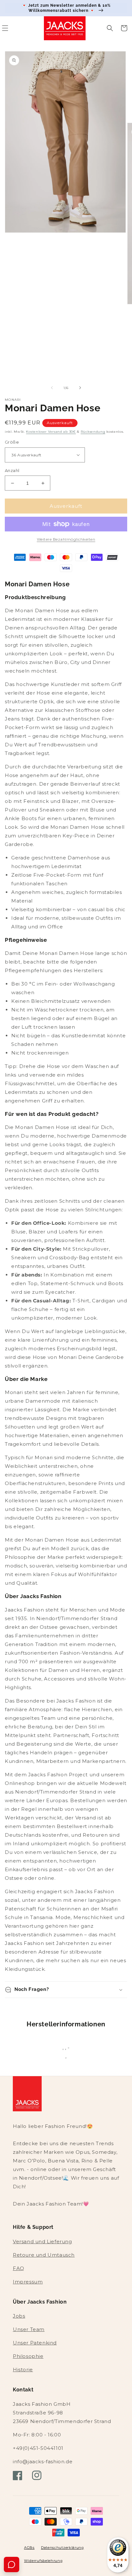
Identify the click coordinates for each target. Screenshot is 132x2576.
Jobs (19, 2316)
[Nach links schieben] (52, 388)
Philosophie (28, 2356)
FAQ (19, 2268)
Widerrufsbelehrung (43, 2561)
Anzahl (12, 470)
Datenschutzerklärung (62, 2548)
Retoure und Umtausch (44, 2255)
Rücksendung (93, 432)
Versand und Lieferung (42, 2241)
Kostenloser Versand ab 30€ (51, 432)
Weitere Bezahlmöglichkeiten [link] (66, 539)
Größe (12, 442)
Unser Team (29, 2329)
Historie (23, 2370)
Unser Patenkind (35, 2343)
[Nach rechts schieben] (80, 388)
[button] (110, 28)
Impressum (28, 2282)
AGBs (29, 2548)
